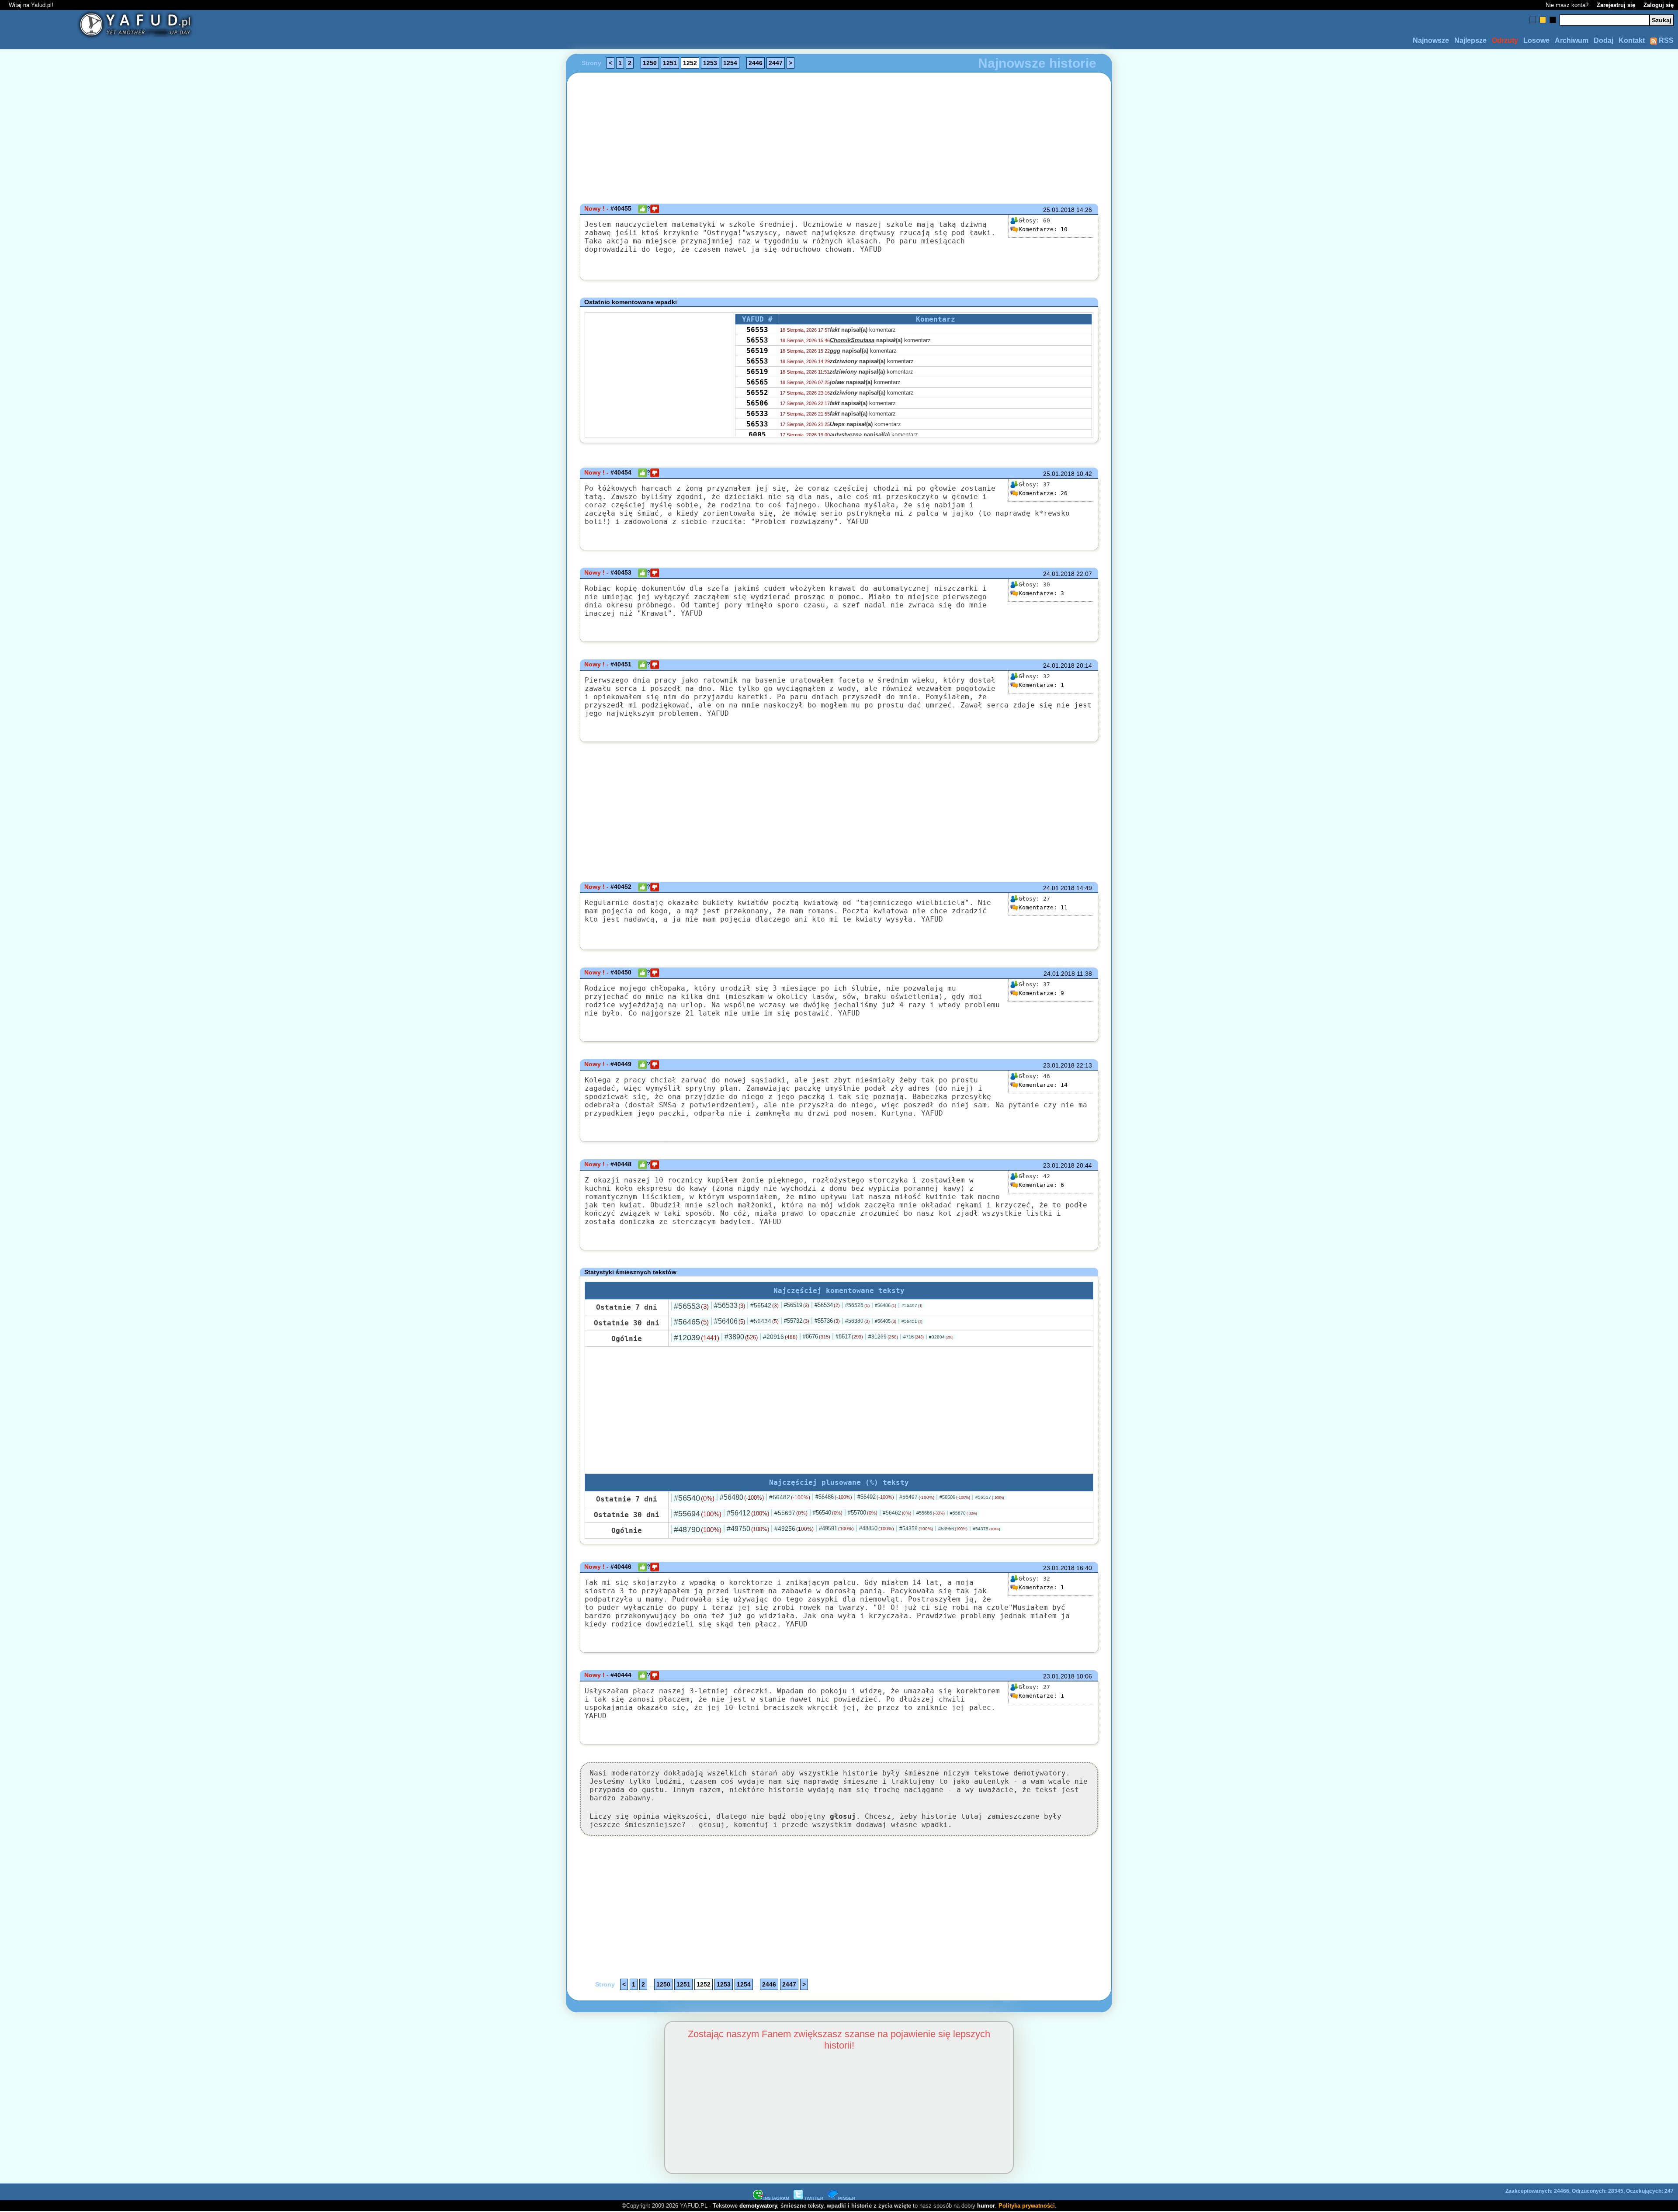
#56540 (694, 1498)
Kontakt (1632, 40)
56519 (757, 351)
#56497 (912, 1305)
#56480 (742, 1497)
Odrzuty (1505, 40)
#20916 (780, 1337)
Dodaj (1603, 40)
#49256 (794, 1529)
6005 (757, 435)
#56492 (876, 1497)
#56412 (748, 1513)
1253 (710, 63)
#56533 (730, 1305)
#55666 (931, 1513)
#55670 (964, 1513)
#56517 (990, 1497)
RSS (1665, 40)
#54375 (986, 1529)
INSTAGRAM (776, 2198)
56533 (757, 414)
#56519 (797, 1305)
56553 (757, 330)
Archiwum (1572, 40)
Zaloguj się (1659, 5)
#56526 (857, 1305)
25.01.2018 (1059, 210)
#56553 (691, 1306)
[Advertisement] (171, 1106)
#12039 (697, 1338)
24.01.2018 (1059, 574)
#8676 (816, 1337)
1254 (730, 63)
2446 (756, 63)
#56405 (886, 1321)
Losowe (1536, 40)
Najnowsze (1431, 40)
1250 (650, 63)
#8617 (849, 1337)
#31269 (883, 1337)
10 (1043, 229)
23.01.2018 (1059, 1065)
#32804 (941, 1337)
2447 (776, 63)
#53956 (953, 1529)
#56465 (691, 1322)
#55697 (791, 1513)
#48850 (877, 1528)
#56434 (764, 1321)
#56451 (912, 1321)
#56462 (897, 1513)
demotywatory (758, 2206)
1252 (690, 63)
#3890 (741, 1337)
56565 (757, 382)
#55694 (698, 1514)
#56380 (857, 1321)
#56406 (730, 1321)
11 (1043, 907)
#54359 (916, 1529)
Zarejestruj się (1616, 5)
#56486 (886, 1305)
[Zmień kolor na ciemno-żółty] (1543, 20)
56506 (757, 403)
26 (1043, 493)
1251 (670, 63)
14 (1043, 1085)
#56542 (764, 1305)
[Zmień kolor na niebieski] (1533, 20)
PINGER (847, 2198)
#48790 (698, 1529)
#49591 (836, 1528)
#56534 (827, 1305)
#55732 (797, 1321)
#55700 (863, 1513)
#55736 (827, 1321)
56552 (757, 393)
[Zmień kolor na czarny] (1553, 20)
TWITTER (814, 2198)
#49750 (748, 1529)
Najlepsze (1470, 40)
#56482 (790, 1497)
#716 (914, 1337)
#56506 (955, 1497)
